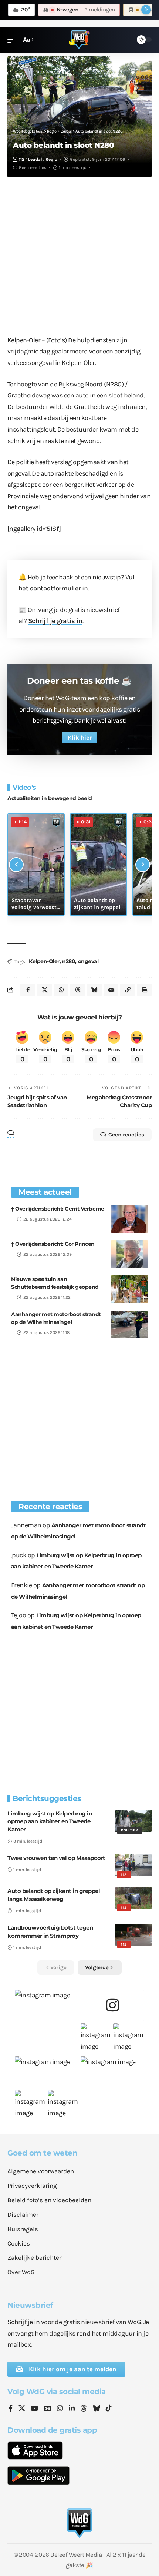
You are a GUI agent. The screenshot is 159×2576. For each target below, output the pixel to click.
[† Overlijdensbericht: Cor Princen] (129, 1254)
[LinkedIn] (72, 2409)
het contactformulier (50, 588)
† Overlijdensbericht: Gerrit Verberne (58, 1209)
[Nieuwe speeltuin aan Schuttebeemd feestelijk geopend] (129, 1289)
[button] (14, 40)
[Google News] (48, 2409)
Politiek (130, 1830)
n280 (69, 961)
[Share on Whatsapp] (61, 990)
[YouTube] (34, 2409)
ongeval (88, 961)
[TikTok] (109, 2409)
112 (22, 159)
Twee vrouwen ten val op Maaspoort (56, 1858)
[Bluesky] (97, 2409)
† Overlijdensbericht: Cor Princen (53, 1244)
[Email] (111, 990)
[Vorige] (16, 865)
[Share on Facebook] (28, 990)
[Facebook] (11, 2409)
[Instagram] (60, 2409)
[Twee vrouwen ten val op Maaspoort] (133, 1865)
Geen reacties (33, 167)
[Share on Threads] (78, 990)
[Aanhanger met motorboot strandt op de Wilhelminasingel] (129, 1324)
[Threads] (84, 2409)
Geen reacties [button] (126, 1135)
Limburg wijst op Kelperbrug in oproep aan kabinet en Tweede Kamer (50, 1822)
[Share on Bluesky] (94, 990)
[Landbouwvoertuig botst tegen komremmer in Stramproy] (133, 1935)
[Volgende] (143, 865)
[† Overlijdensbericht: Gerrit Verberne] (129, 1219)
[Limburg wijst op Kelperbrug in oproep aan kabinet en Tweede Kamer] (133, 1821)
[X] (22, 2409)
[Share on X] (44, 990)
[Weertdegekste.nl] (79, 40)
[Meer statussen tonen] (146, 10)
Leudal (35, 159)
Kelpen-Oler (44, 961)
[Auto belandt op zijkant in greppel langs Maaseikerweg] (133, 1898)
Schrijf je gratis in (55, 621)
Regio (51, 159)
